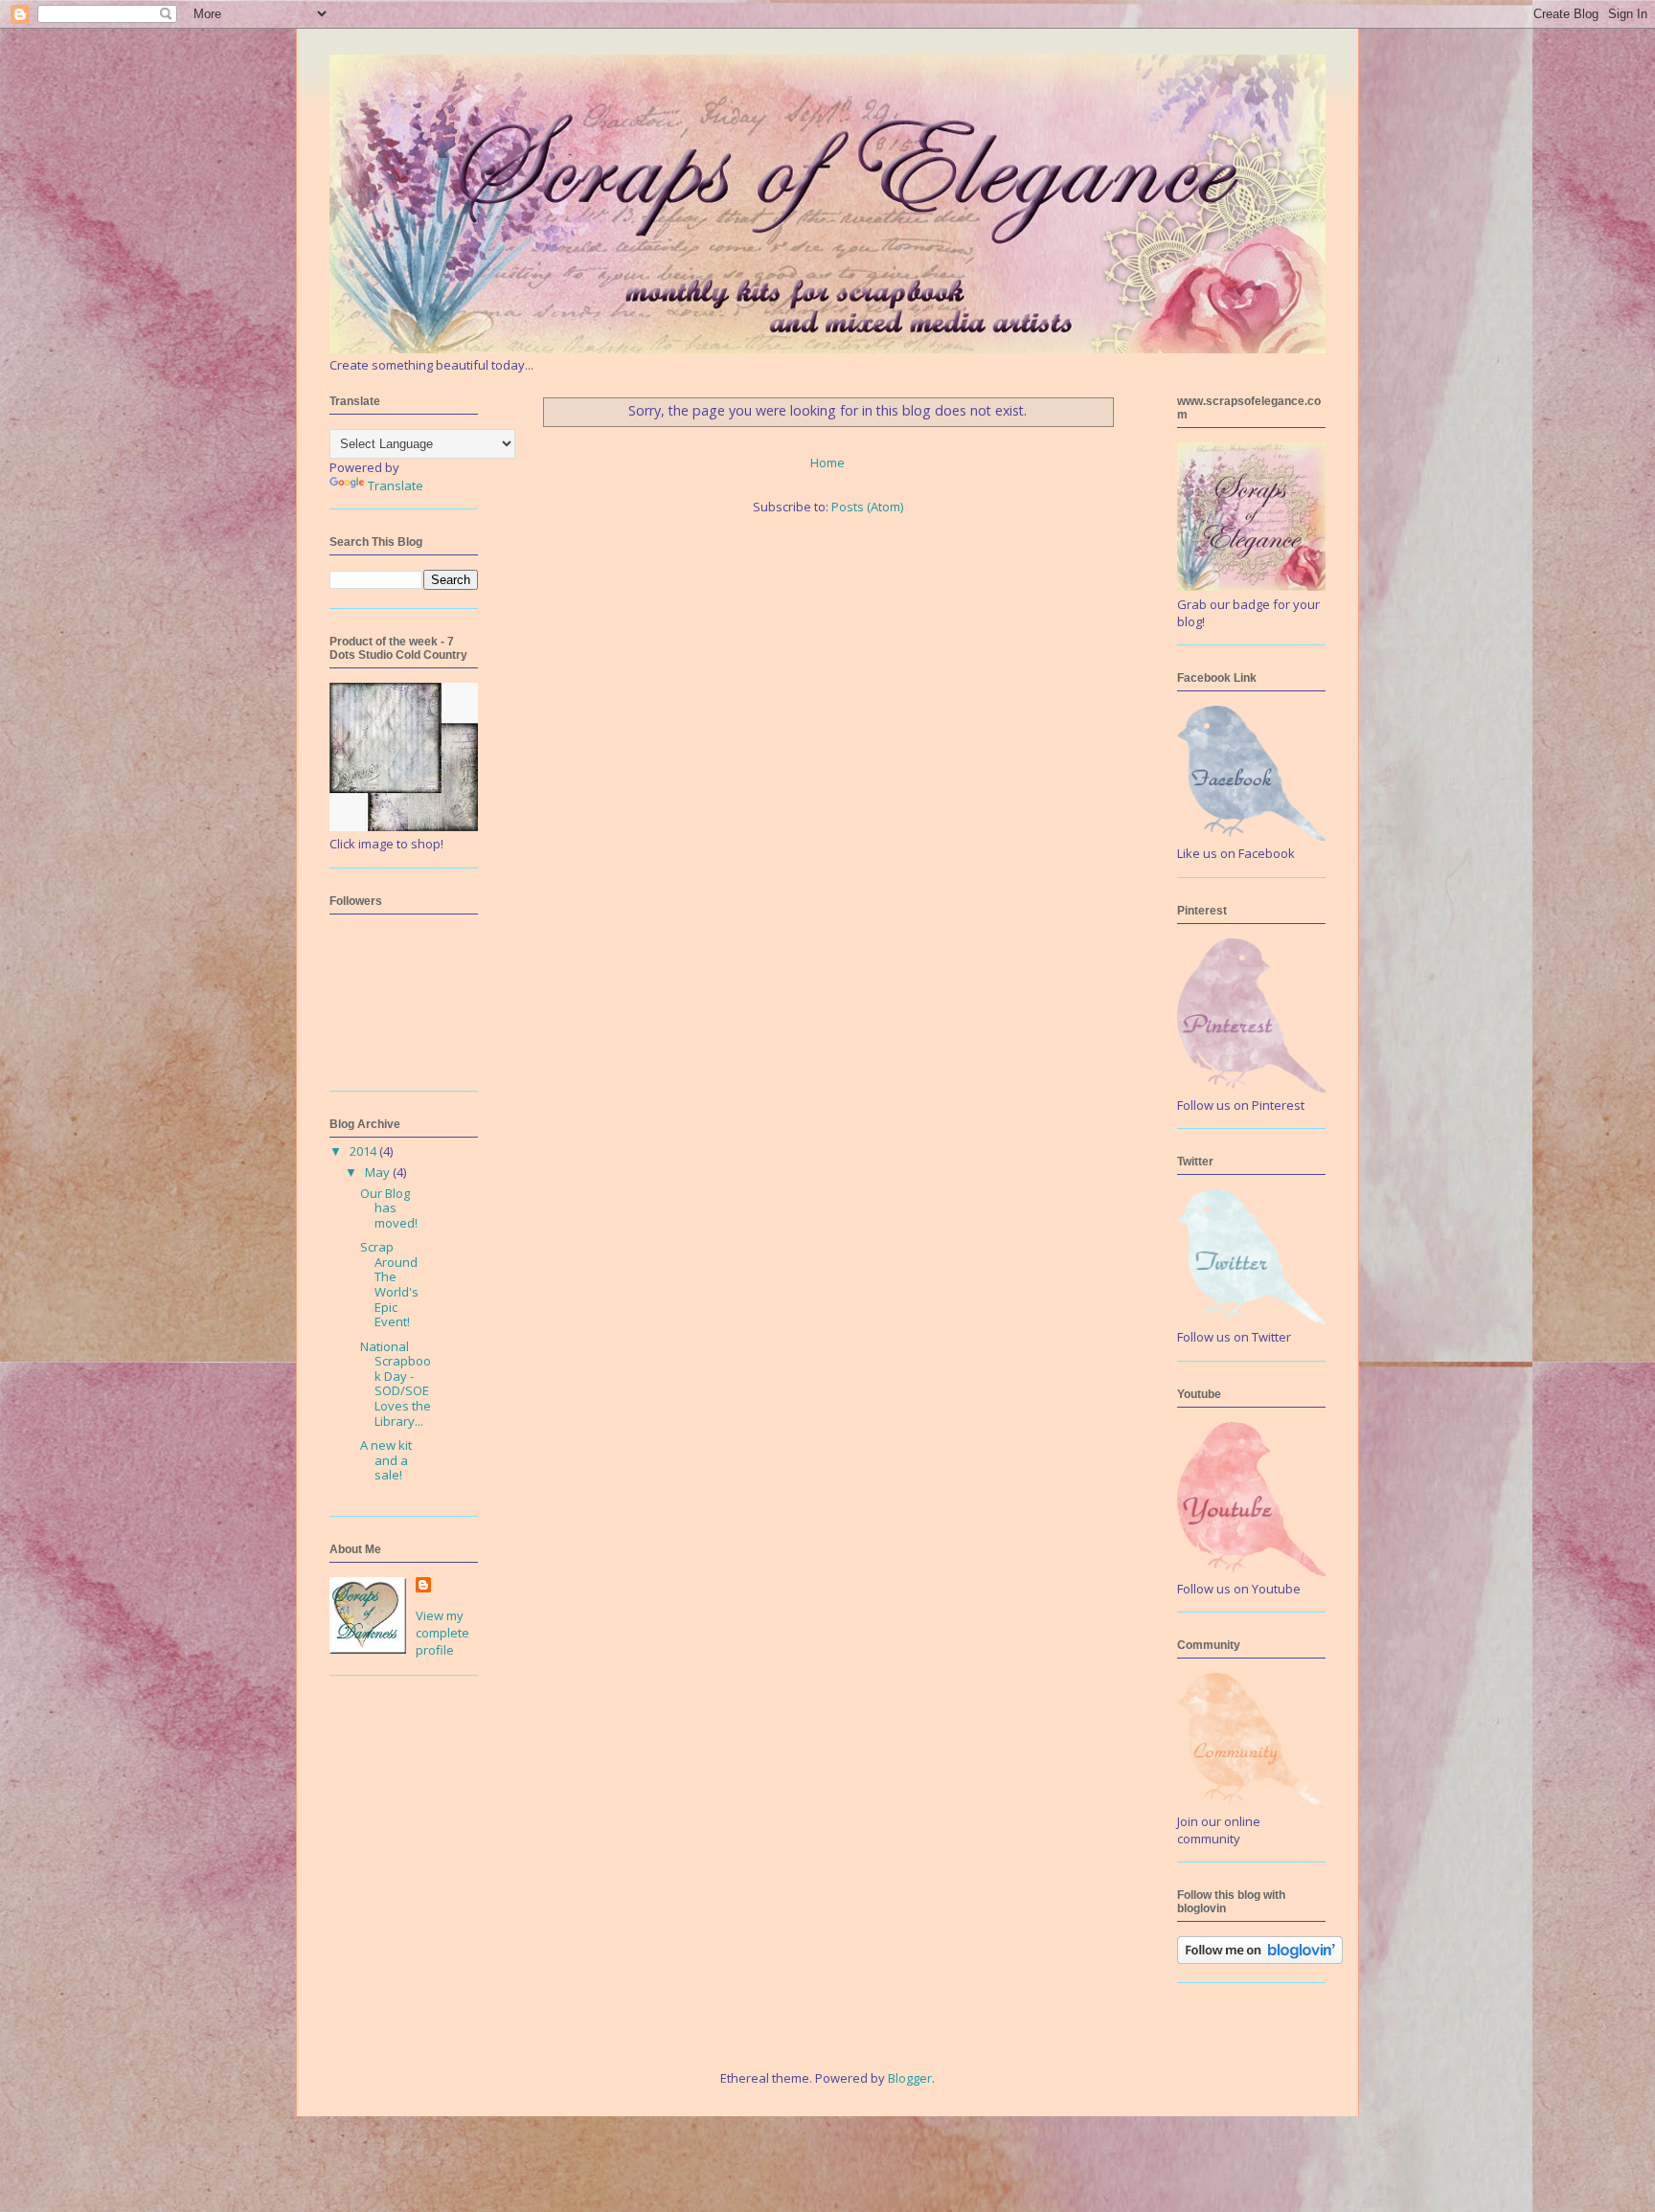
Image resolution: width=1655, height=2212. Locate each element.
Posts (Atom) (867, 507)
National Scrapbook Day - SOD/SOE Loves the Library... (396, 1384)
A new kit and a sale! (386, 1460)
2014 (364, 1151)
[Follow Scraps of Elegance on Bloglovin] (1260, 1959)
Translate (396, 485)
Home (827, 463)
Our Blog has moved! (389, 1208)
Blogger (910, 2078)
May (379, 1172)
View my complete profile (442, 1633)
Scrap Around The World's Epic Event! (389, 1284)
